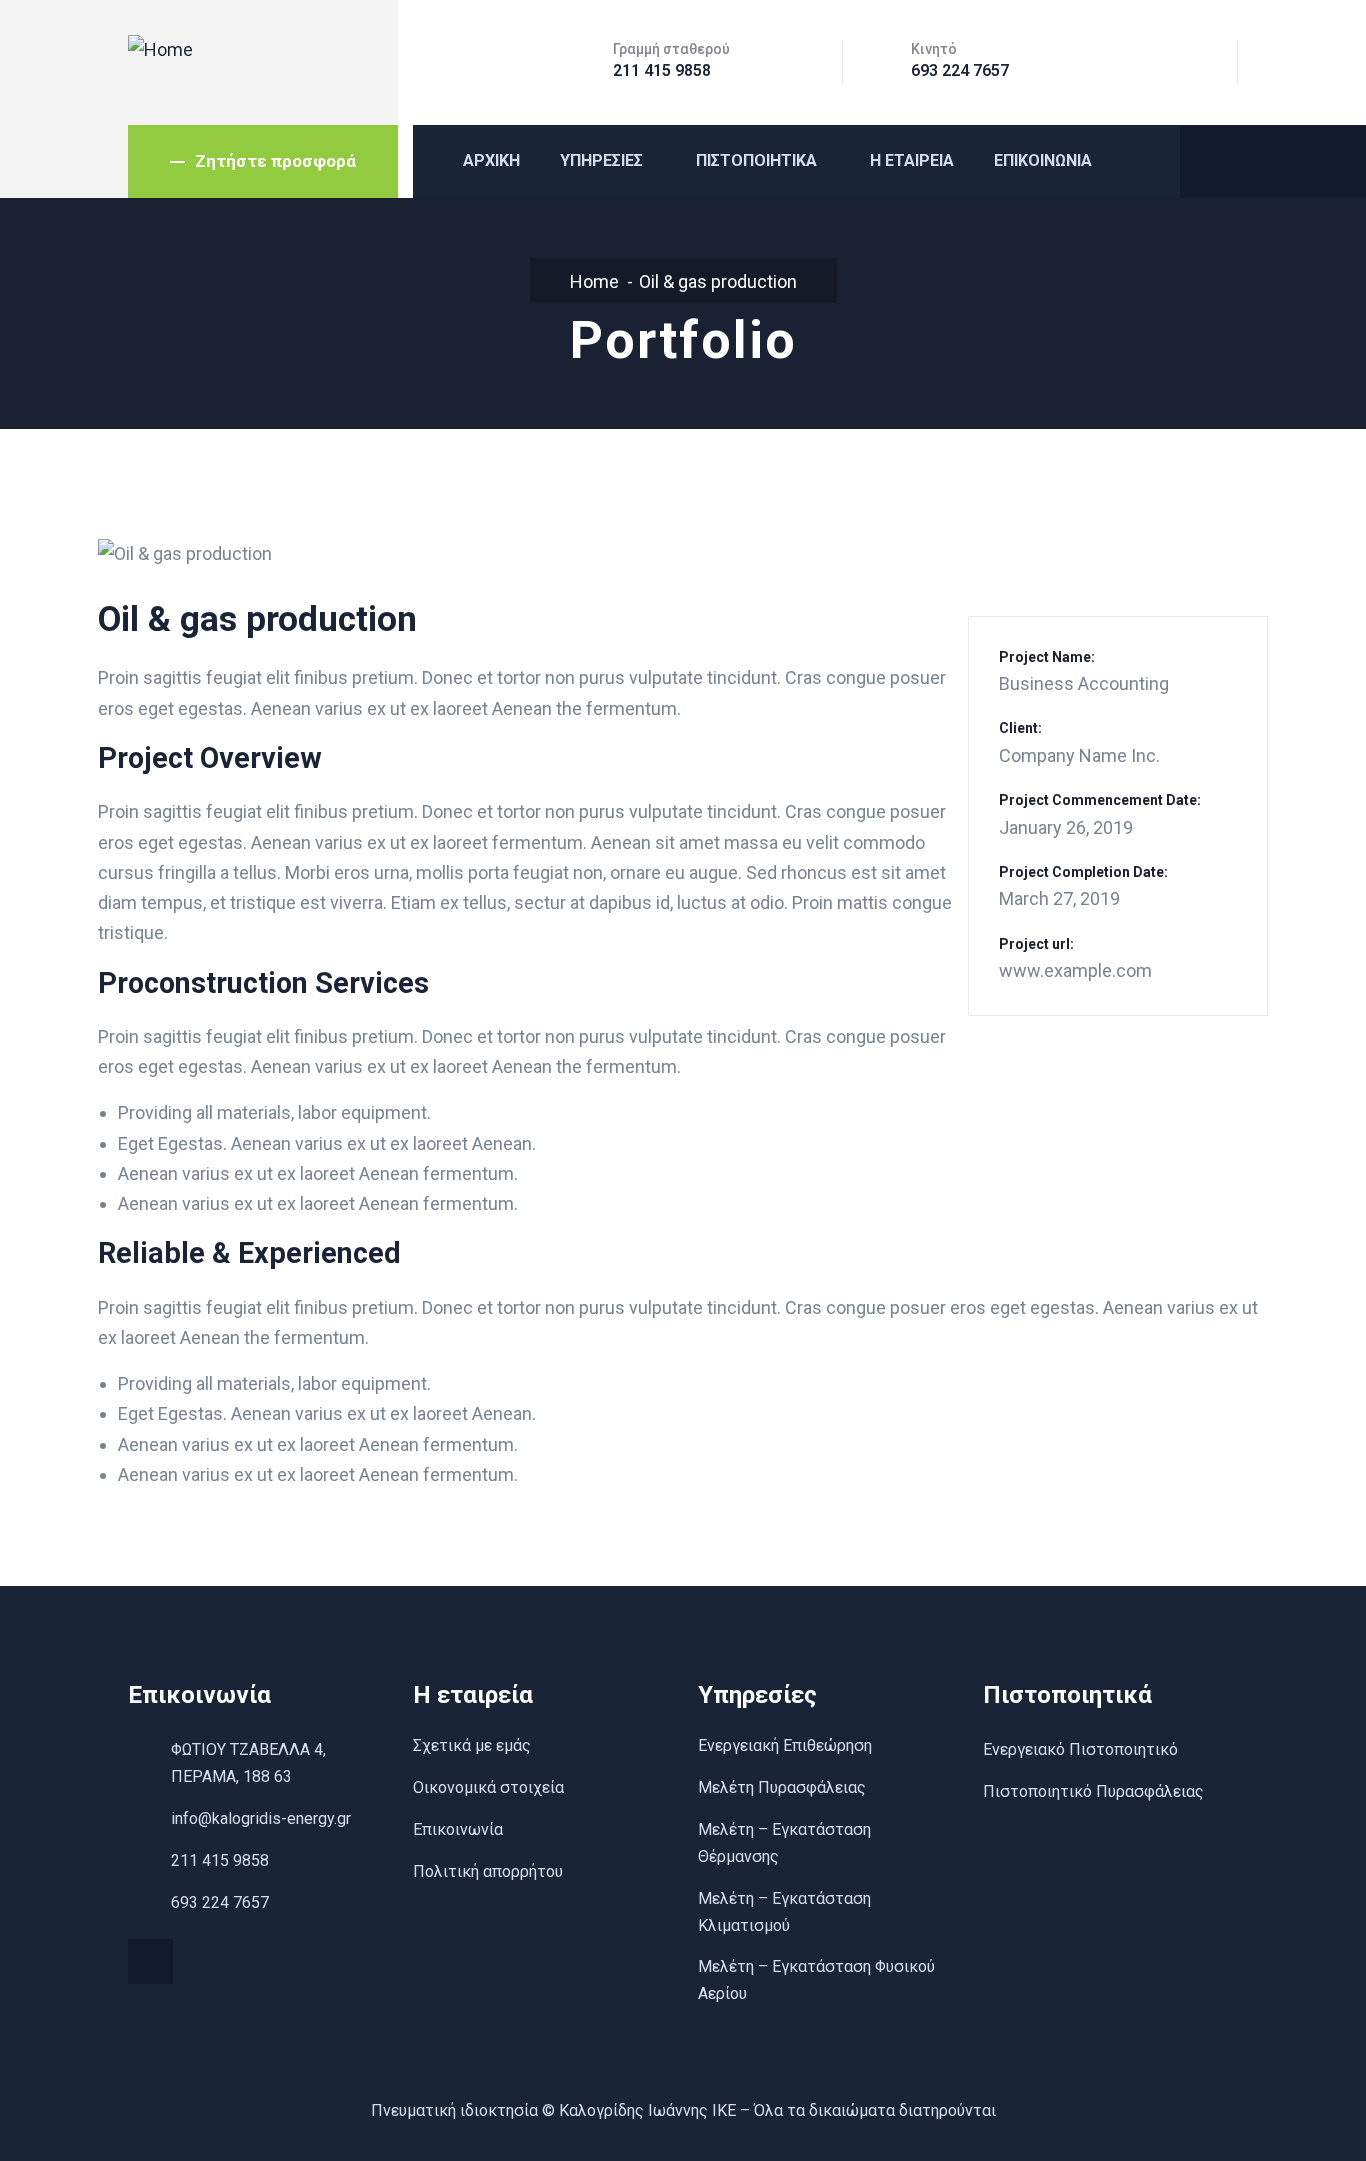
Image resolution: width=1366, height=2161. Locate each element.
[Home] (160, 50)
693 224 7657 (960, 70)
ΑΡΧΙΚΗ (491, 160)
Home (594, 281)
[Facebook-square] (150, 1961)
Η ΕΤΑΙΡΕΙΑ (912, 160)
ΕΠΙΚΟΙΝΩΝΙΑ (1043, 160)
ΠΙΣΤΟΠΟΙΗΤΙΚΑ (756, 160)
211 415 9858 (662, 70)
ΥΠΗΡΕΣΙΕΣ (601, 160)
